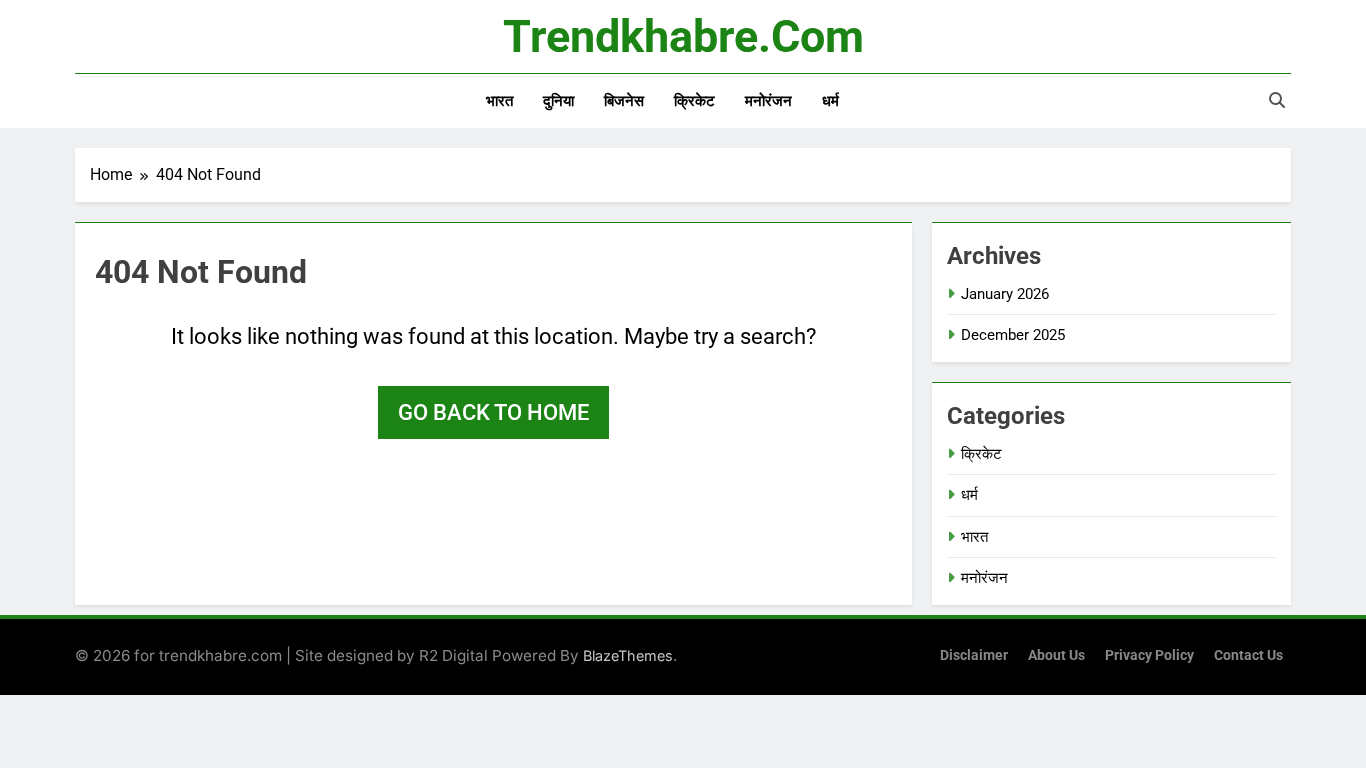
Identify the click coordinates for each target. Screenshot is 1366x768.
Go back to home (493, 412)
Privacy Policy (1149, 655)
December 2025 (1013, 335)
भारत (499, 101)
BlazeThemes (628, 655)
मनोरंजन (768, 101)
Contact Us (1248, 655)
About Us (1056, 655)
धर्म (830, 101)
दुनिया (558, 101)
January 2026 (1005, 294)
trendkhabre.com (683, 36)
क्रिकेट (694, 101)
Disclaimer (974, 655)
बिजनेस (624, 101)
